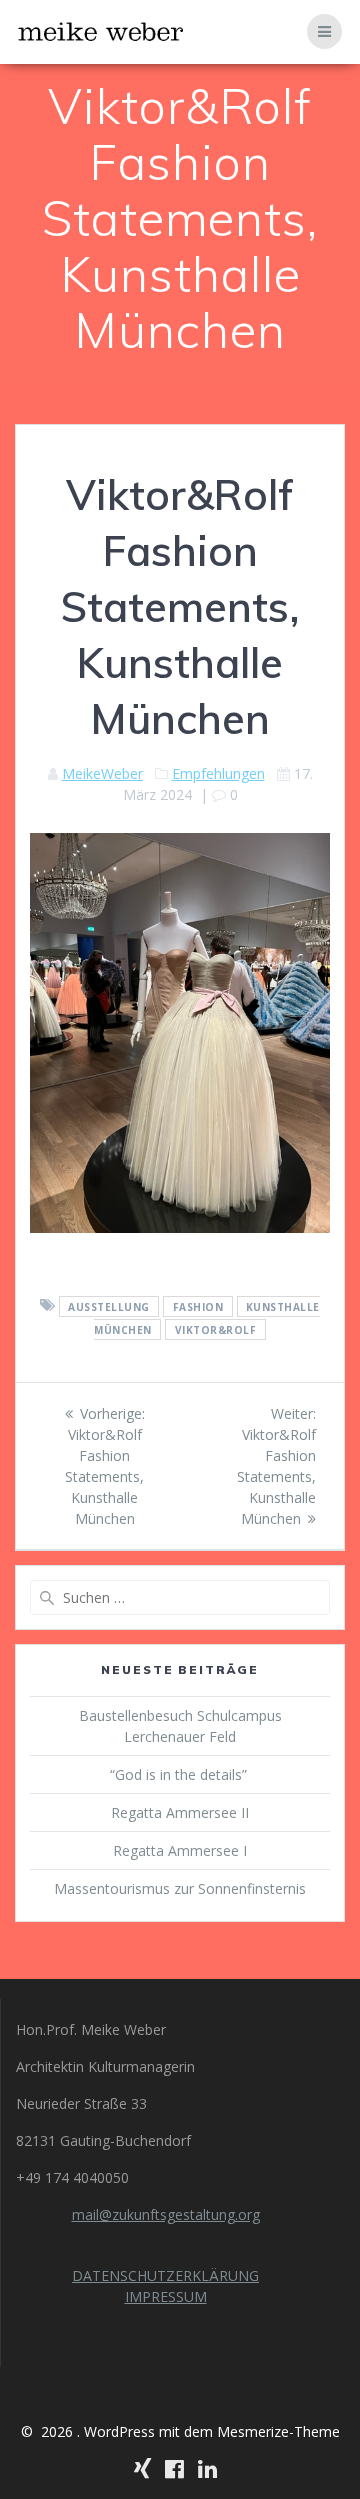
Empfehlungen (218, 773)
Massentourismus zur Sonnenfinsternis (180, 1888)
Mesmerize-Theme (278, 2431)
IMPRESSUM (166, 2296)
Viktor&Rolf (216, 1329)
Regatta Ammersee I (180, 1850)
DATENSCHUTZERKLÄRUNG (165, 2275)
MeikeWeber (102, 773)
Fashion (198, 1306)
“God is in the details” (180, 1774)
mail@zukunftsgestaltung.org (166, 2214)
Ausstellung (109, 1306)
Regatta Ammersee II (180, 1812)
